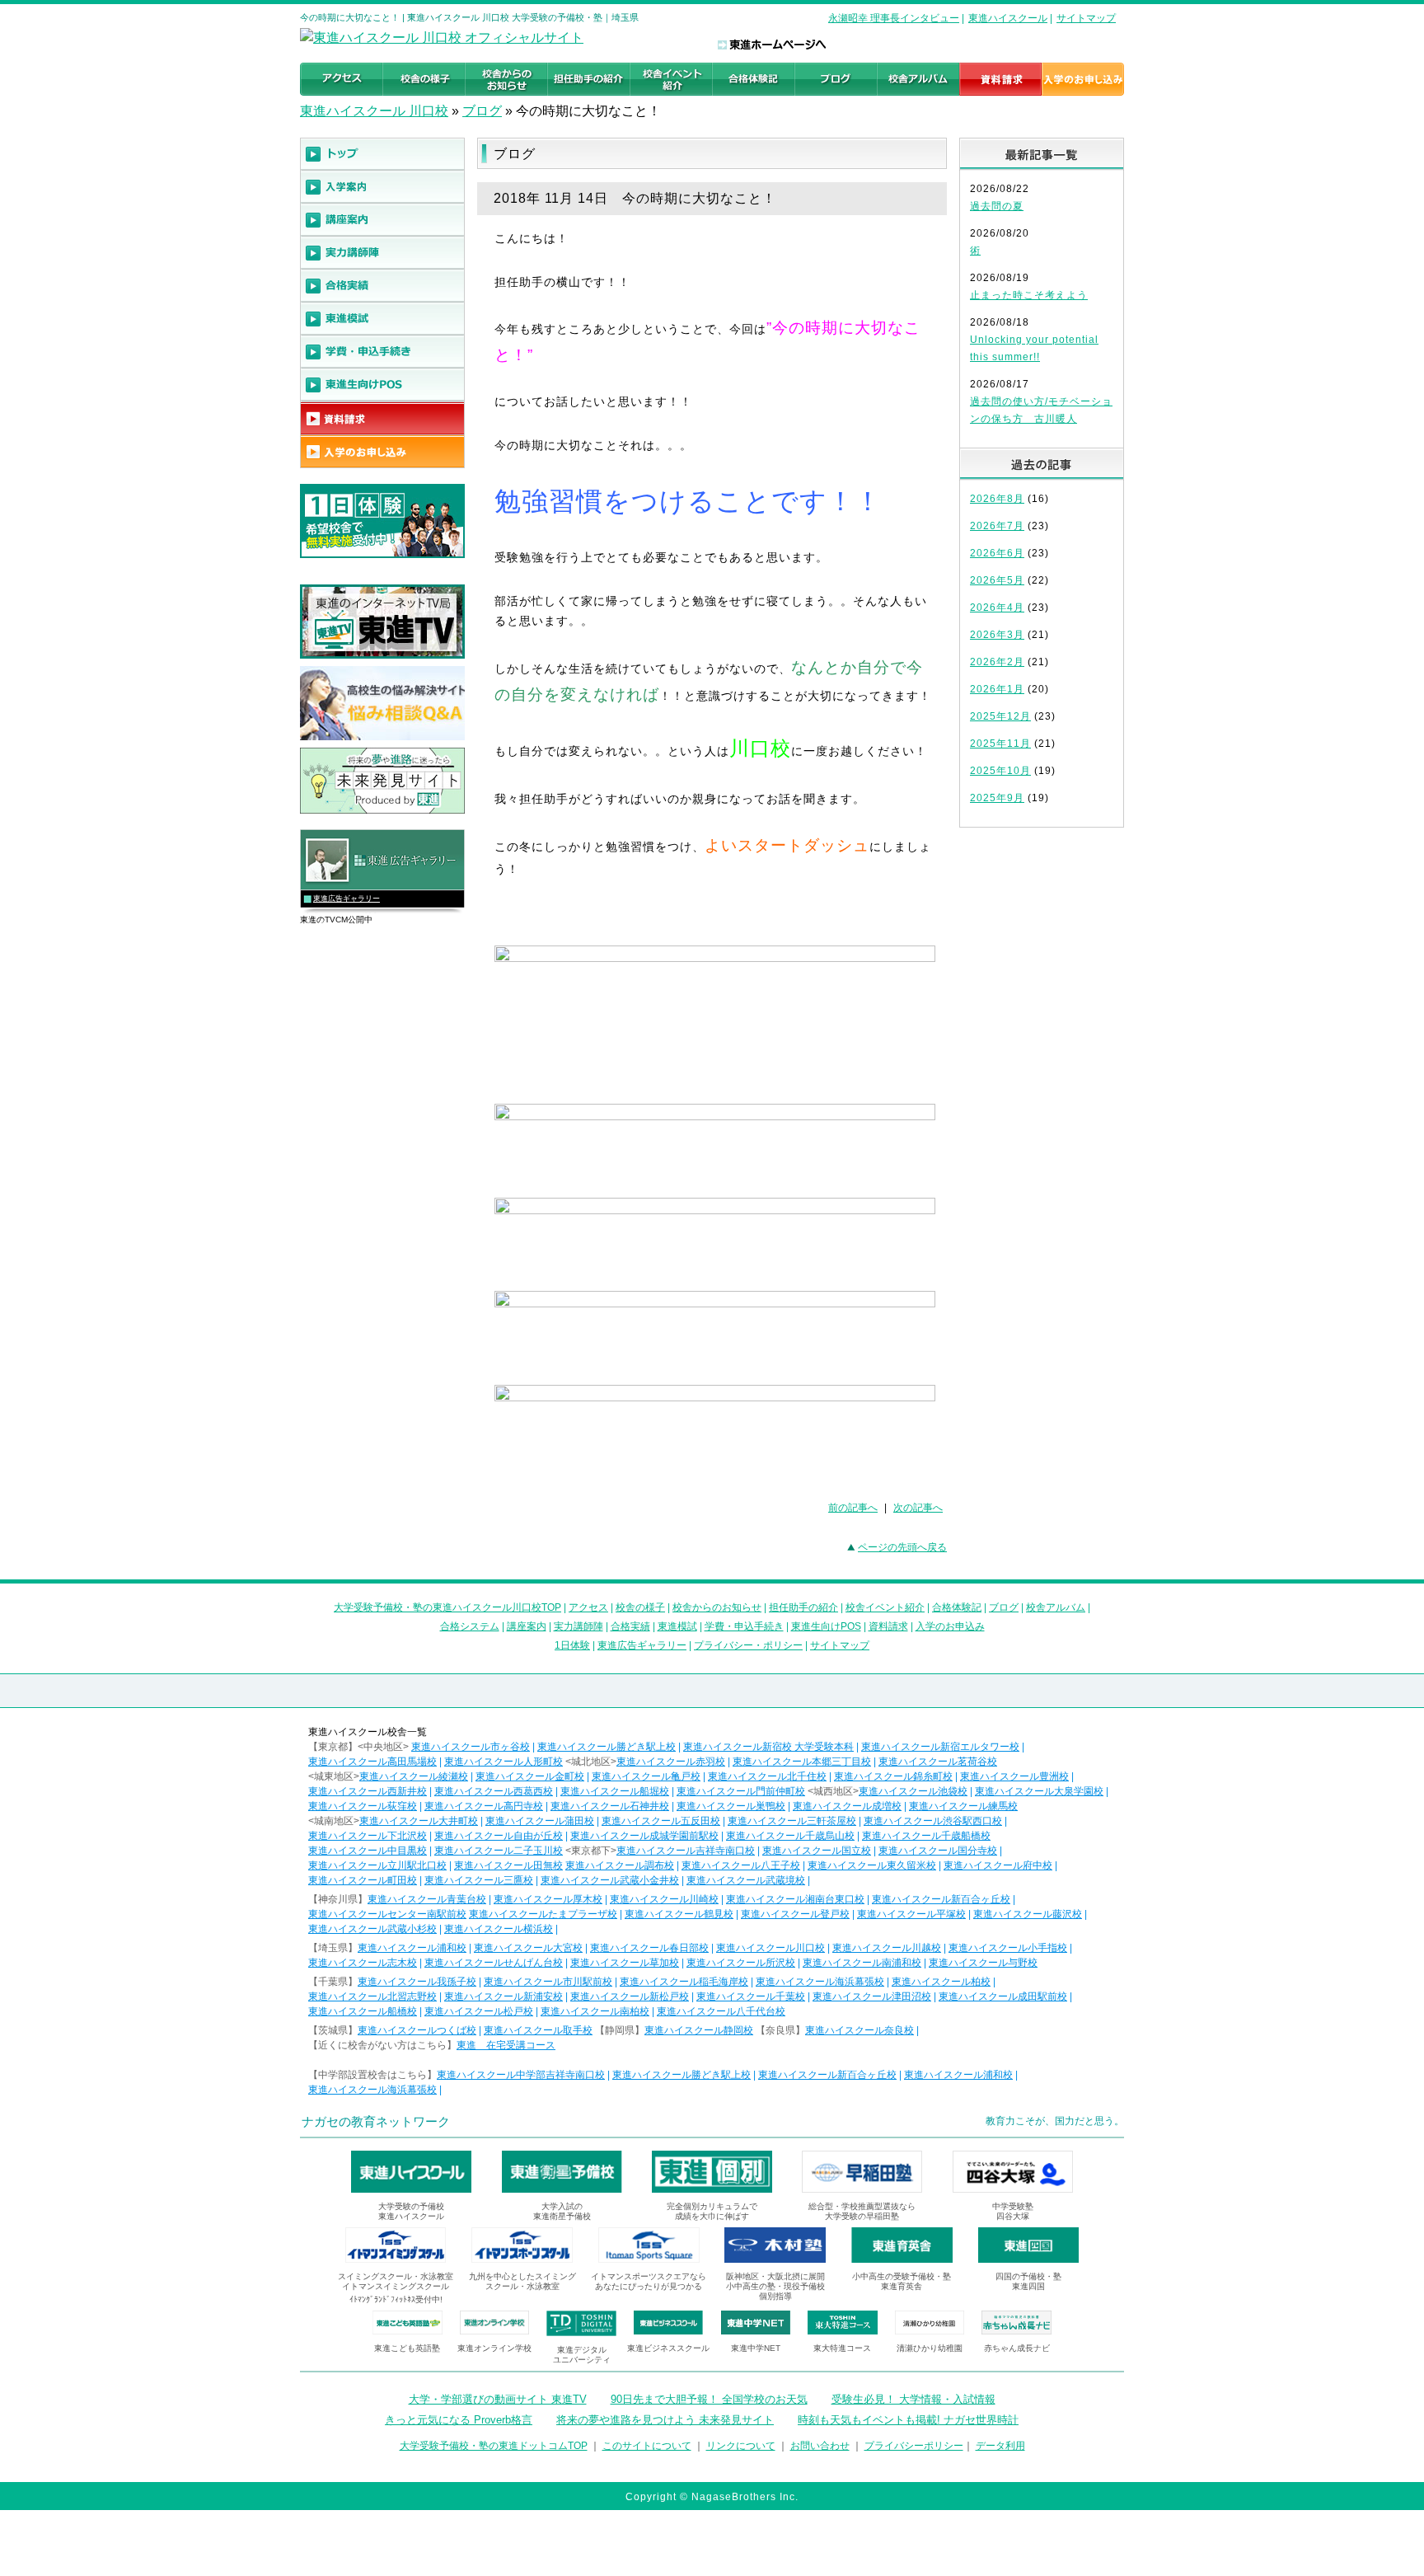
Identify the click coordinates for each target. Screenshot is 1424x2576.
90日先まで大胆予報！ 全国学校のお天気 (709, 2399)
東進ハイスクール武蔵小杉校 (372, 1929)
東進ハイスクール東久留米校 (872, 1865)
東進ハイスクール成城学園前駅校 (644, 1836)
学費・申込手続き (744, 1626)
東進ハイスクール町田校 (363, 1880)
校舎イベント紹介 (885, 1607)
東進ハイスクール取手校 (538, 2030)
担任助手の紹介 (803, 1607)
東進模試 (677, 1626)
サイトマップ (1086, 18)
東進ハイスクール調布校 (620, 1865)
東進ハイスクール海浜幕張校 (820, 1982)
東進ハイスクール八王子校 (741, 1865)
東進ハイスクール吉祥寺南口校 (686, 1851)
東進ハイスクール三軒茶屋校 (792, 1821)
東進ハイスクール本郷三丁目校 (802, 1762)
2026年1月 (997, 689)
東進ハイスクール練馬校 (963, 1806)
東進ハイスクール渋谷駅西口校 (933, 1821)
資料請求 (888, 1626)
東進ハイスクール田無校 (508, 1865)
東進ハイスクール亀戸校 (646, 1776)
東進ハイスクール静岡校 (699, 2030)
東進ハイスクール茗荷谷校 (938, 1762)
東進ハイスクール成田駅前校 (1003, 1997)
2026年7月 (997, 526)
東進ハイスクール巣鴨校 (731, 1806)
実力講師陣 (578, 1626)
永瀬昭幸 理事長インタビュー (894, 18)
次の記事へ (918, 1508)
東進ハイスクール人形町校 (504, 1762)
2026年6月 (997, 553)
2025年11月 (1000, 744)
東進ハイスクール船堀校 (615, 1791)
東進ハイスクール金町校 (530, 1776)
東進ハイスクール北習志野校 (372, 1997)
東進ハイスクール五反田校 (661, 1821)
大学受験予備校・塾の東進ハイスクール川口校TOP (447, 1607)
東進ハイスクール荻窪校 (363, 1806)
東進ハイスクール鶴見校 (679, 1914)
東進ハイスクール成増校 (847, 1806)
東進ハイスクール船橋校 (363, 2011)
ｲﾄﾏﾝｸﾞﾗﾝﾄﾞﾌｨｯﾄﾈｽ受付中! (396, 2299)
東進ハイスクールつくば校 (417, 2030)
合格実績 (630, 1626)
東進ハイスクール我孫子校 (417, 1982)
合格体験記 (957, 1607)
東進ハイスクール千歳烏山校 (790, 1836)
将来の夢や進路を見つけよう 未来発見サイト (665, 2420)
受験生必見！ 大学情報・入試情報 (913, 2399)
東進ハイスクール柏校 (941, 1982)
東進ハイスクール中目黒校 (368, 1851)
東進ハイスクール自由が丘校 (499, 1836)
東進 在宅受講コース (506, 2045)
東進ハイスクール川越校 (887, 1948)
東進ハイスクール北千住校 (767, 1776)
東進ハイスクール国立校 (817, 1851)
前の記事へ (853, 1508)
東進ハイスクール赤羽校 (671, 1762)
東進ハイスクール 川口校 (374, 111)
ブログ (482, 111)
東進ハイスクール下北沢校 (368, 1836)
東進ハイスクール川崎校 (664, 1899)
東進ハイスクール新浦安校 (504, 1997)
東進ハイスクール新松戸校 (630, 1997)
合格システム (470, 1626)
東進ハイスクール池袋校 (913, 1791)
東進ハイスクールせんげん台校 (494, 1963)
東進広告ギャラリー (347, 899)
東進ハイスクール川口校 (771, 1948)
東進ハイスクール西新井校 (368, 1791)
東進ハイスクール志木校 (363, 1963)
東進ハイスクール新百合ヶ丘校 (941, 1899)
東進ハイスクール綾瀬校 (414, 1776)
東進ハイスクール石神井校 (610, 1806)
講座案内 (527, 1626)
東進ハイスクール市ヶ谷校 (471, 1747)
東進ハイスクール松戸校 (479, 2011)
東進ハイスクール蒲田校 (540, 1821)
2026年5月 (997, 580)
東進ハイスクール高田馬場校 (372, 1762)
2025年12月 (1000, 716)
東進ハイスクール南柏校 (595, 2011)
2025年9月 (997, 798)
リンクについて (741, 2446)
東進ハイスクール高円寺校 (484, 1806)
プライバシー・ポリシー (748, 1645)
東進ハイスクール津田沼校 (872, 1997)
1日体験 (572, 1645)
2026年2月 (997, 662)
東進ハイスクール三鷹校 (479, 1880)
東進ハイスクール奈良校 (860, 2030)
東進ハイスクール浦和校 (412, 1948)
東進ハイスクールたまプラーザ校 (543, 1914)
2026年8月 (997, 499)
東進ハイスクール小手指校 (1008, 1948)
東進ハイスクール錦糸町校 (893, 1776)
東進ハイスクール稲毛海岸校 (684, 1982)
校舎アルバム (1056, 1607)
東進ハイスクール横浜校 (499, 1929)
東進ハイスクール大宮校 (528, 1948)
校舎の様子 (640, 1607)
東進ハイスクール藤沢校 (1028, 1914)
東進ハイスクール (1008, 18)
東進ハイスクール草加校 (625, 1963)
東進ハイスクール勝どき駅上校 (607, 1747)
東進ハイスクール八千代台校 (721, 2011)
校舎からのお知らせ (717, 1607)
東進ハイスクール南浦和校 (862, 1963)
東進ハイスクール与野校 (983, 1963)
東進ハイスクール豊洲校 (1014, 1776)
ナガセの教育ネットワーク (376, 2121)
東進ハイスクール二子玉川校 (499, 1851)
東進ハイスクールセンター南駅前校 (387, 1914)
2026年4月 (997, 608)
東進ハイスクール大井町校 (419, 1821)
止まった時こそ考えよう (1029, 295)
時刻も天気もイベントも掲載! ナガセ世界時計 (908, 2420)
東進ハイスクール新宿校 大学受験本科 (768, 1747)
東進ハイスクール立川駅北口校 (377, 1865)
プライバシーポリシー (914, 2446)
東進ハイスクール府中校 (998, 1865)
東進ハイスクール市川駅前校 (548, 1982)
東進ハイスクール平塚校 (911, 1914)
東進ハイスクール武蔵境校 (746, 1880)
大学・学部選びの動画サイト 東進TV (498, 2399)
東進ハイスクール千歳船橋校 (926, 1836)
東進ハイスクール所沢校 (741, 1963)
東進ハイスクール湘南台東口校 (795, 1899)
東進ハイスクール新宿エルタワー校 (940, 1747)
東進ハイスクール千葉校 (751, 1997)
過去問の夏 (997, 206)
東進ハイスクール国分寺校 (938, 1851)
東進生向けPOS (826, 1626)
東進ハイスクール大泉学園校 (1039, 1791)
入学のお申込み (950, 1626)
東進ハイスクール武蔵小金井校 (610, 1880)
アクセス (588, 1607)
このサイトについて (647, 2446)
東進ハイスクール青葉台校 (427, 1899)
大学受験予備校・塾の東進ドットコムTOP (494, 2446)
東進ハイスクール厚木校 (548, 1899)
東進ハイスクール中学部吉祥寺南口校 (521, 2075)
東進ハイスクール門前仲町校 (741, 1791)
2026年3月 (997, 635)
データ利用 (1000, 2446)
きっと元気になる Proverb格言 (459, 2420)
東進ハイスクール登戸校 (795, 1914)
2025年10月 (1000, 771)
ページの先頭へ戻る (902, 1547)
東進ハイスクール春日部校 (649, 1948)
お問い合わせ (820, 2446)
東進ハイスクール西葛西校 (494, 1791)
